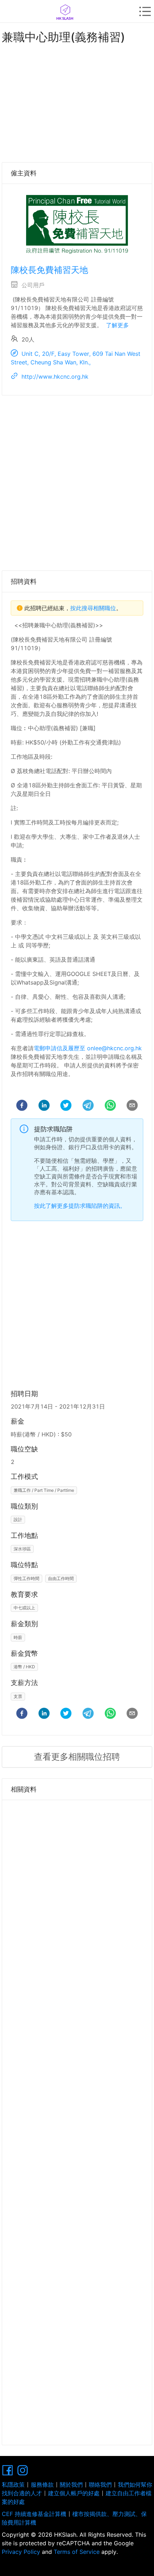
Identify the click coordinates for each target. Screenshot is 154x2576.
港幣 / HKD (24, 1667)
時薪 (18, 1637)
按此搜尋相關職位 (93, 608)
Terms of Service (77, 2552)
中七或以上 (24, 1608)
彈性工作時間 (27, 1578)
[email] (132, 1106)
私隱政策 (13, 2485)
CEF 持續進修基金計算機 (34, 2514)
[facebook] (22, 1106)
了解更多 (117, 325)
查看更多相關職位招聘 (77, 1757)
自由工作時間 (61, 1578)
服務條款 (42, 2485)
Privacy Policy (22, 2552)
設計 (18, 1519)
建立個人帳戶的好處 (74, 2493)
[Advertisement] (77, 101)
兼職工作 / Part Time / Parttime (44, 1490)
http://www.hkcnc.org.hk (55, 377)
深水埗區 (22, 1549)
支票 (18, 1696)
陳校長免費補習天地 (49, 270)
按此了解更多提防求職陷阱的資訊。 (80, 1206)
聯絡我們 (100, 2485)
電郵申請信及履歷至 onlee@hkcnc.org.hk (88, 1048)
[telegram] (88, 1106)
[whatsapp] (110, 1106)
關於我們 (71, 2485)
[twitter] (66, 1106)
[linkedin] (44, 1106)
